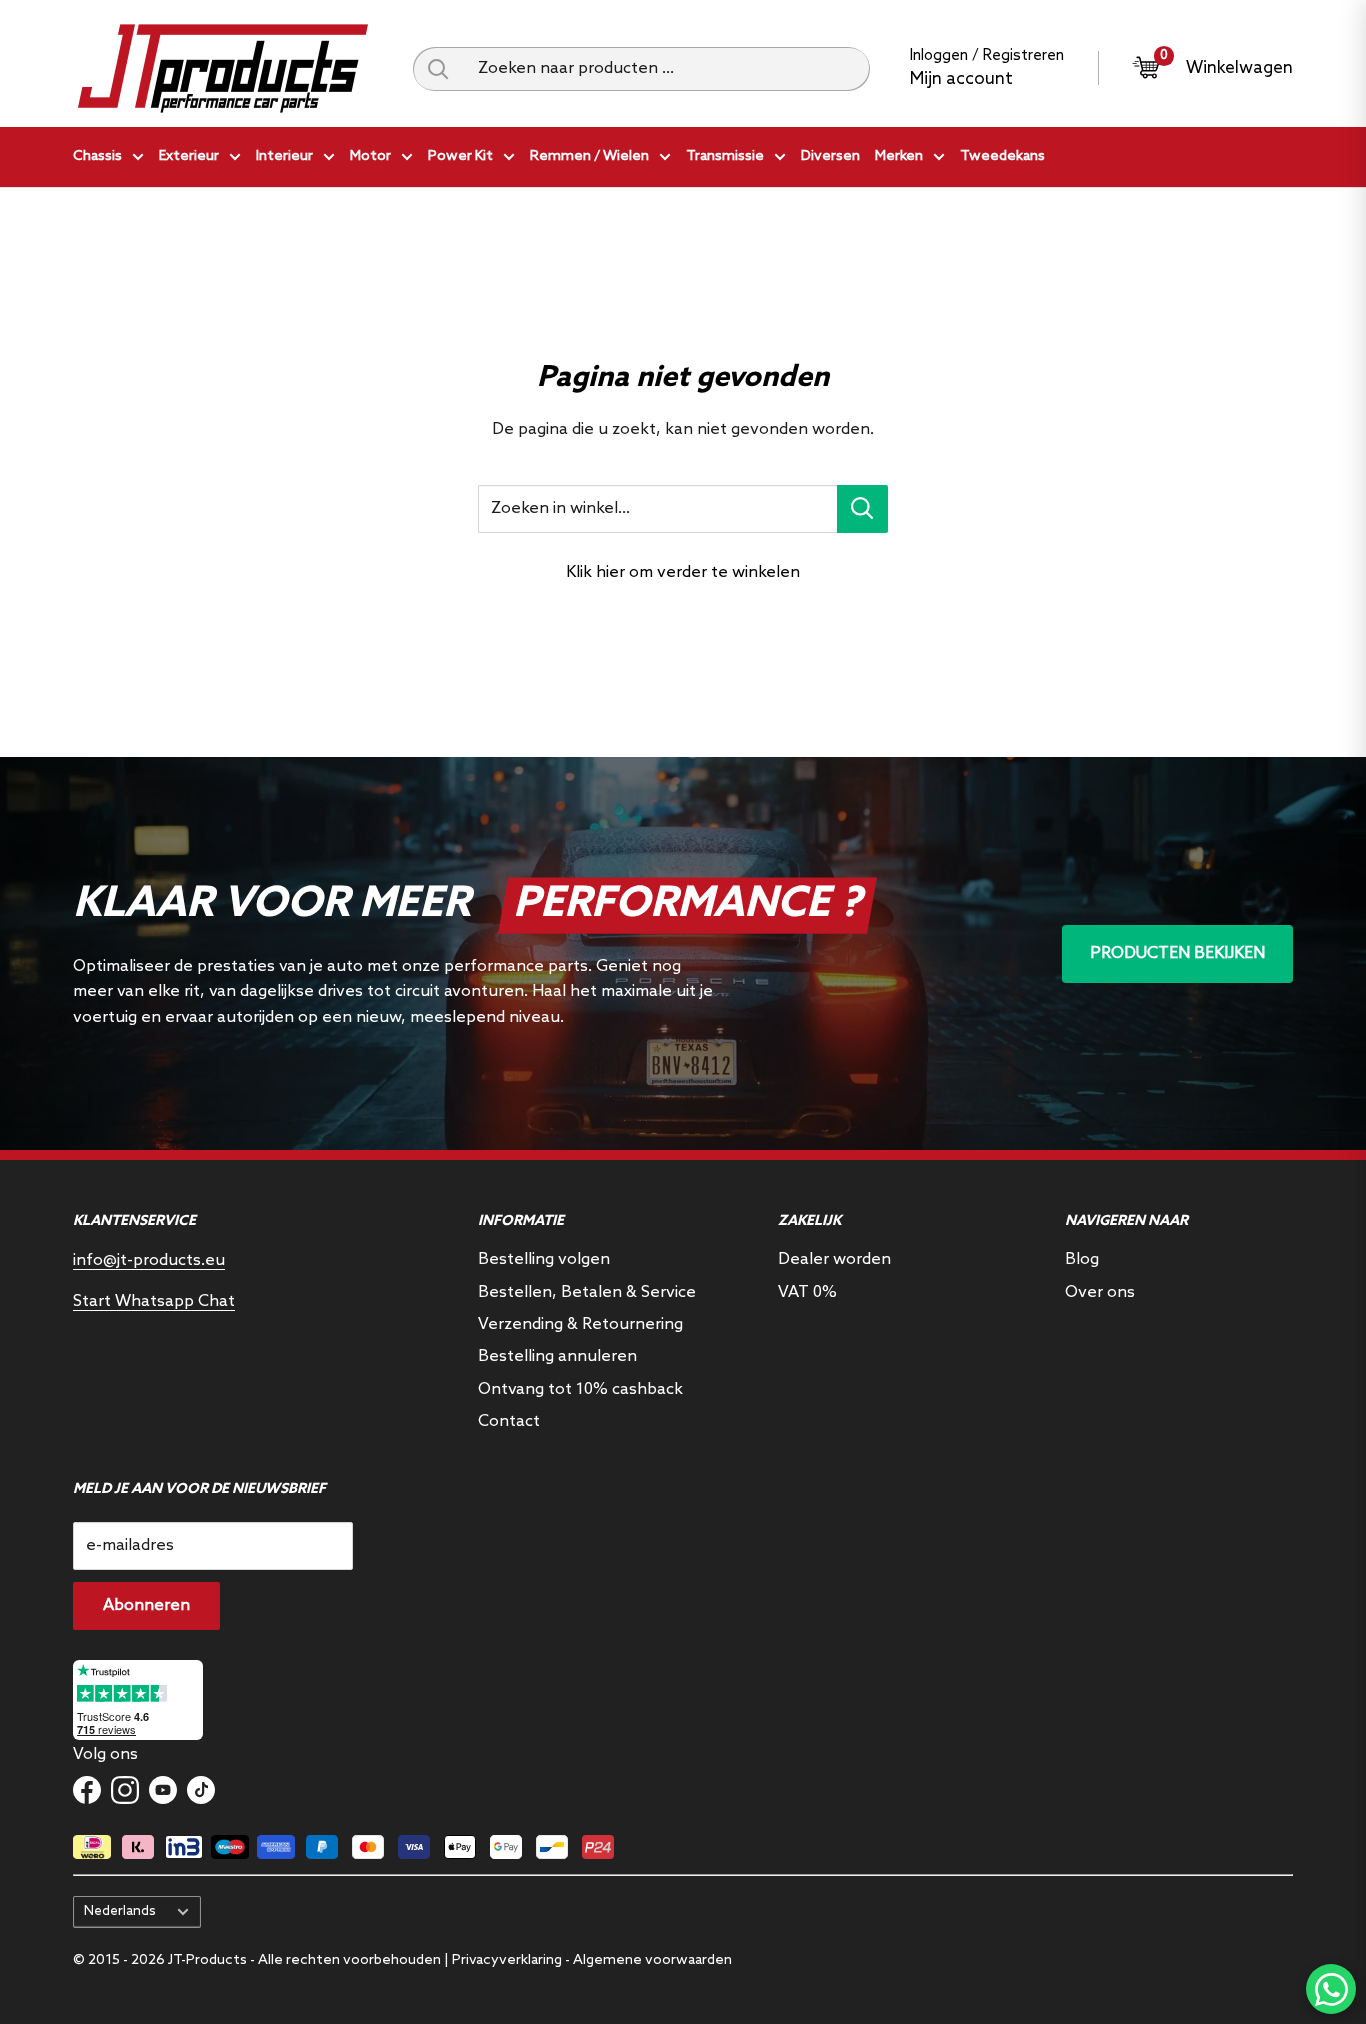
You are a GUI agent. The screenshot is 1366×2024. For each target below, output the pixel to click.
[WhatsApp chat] (1331, 1989)
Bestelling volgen (544, 1259)
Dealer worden (834, 1259)
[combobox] (666, 69)
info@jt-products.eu (149, 1260)
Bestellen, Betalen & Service (587, 1292)
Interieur (284, 156)
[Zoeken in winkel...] (862, 509)
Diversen (830, 156)
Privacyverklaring (507, 1960)
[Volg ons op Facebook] (87, 1790)
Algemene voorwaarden (652, 1960)
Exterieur (189, 156)
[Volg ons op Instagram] (125, 1790)
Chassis (97, 156)
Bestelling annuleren (557, 1356)
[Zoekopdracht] (438, 69)
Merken (899, 156)
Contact (509, 1421)
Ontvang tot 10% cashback (580, 1389)
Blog (1082, 1259)
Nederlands (120, 1911)
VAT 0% (807, 1292)
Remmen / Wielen (589, 156)
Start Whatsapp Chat (154, 1301)
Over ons (1100, 1292)
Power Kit (460, 156)
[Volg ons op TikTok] (201, 1790)
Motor (370, 156)
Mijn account (961, 79)
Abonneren (146, 1605)
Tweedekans (1002, 156)
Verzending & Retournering (580, 1324)
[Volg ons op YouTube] (163, 1790)
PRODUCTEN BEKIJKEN (1177, 953)
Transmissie (725, 156)
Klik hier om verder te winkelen (683, 572)
